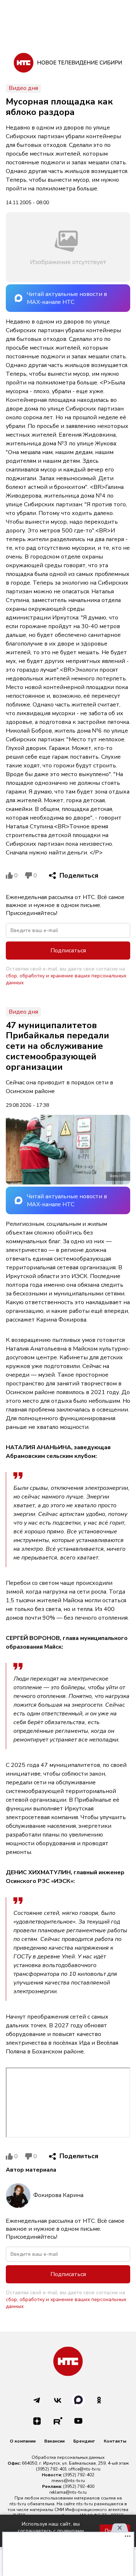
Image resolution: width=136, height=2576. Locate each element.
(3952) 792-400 (79, 2486)
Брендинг (84, 2441)
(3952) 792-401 (51, 2469)
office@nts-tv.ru (84, 2469)
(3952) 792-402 (79, 2475)
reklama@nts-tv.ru (68, 2492)
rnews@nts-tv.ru (68, 2481)
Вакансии (54, 2441)
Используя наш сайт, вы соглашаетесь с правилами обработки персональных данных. (51, 2531)
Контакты (115, 2441)
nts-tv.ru (18, 2504)
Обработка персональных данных (68, 2457)
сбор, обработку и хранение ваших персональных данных (66, 979)
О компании (23, 2441)
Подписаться (68, 951)
